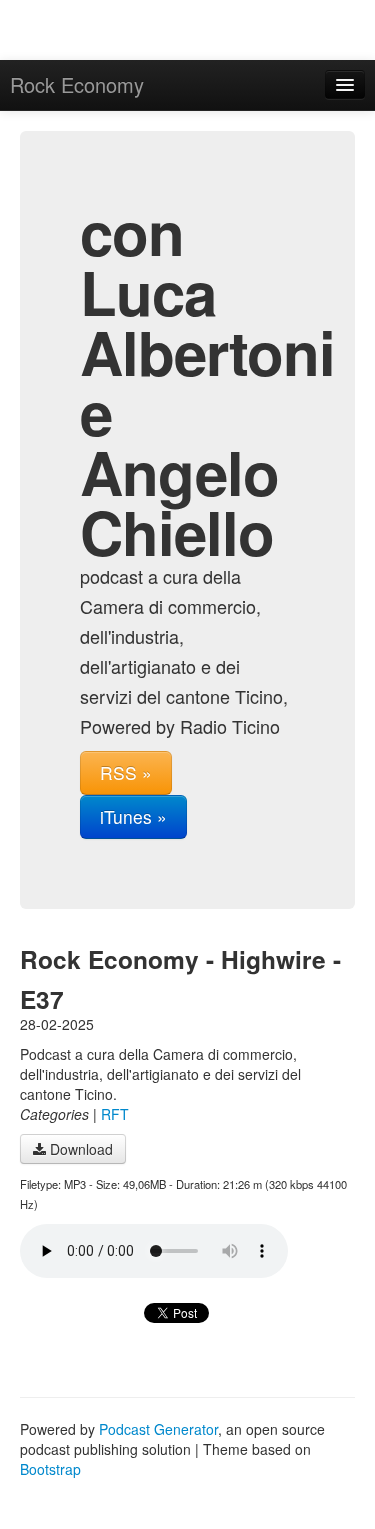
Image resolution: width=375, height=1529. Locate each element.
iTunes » (133, 816)
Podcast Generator (158, 1429)
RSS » (126, 772)
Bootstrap (50, 1469)
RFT (115, 1114)
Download (79, 1149)
